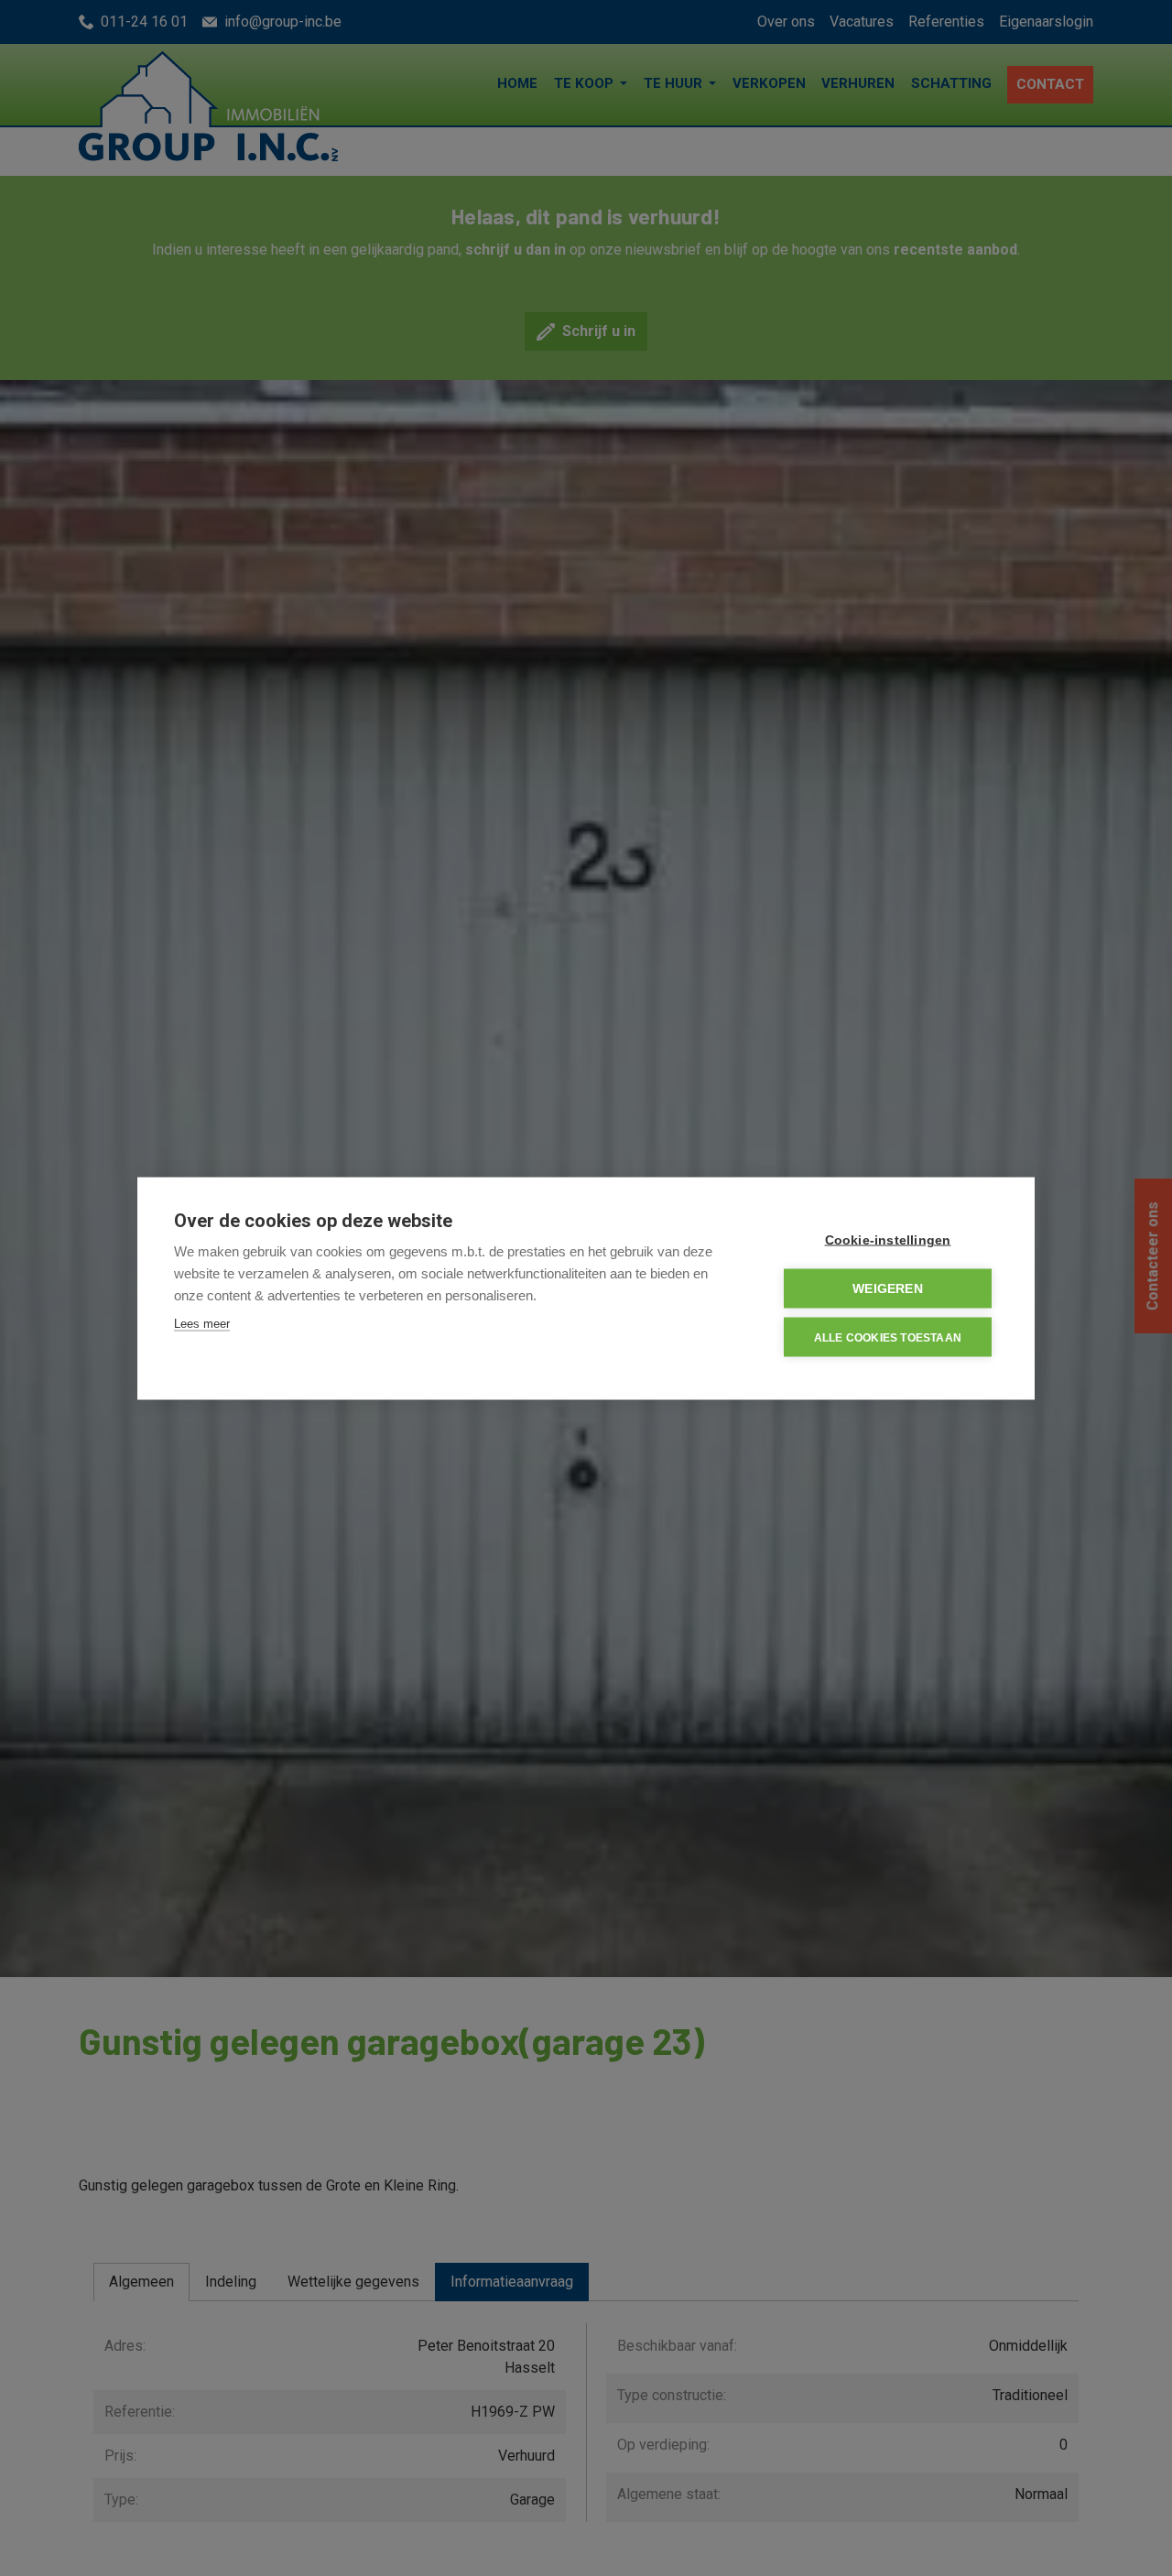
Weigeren (888, 1288)
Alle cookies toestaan (888, 1337)
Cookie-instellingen (888, 1239)
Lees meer (202, 1323)
